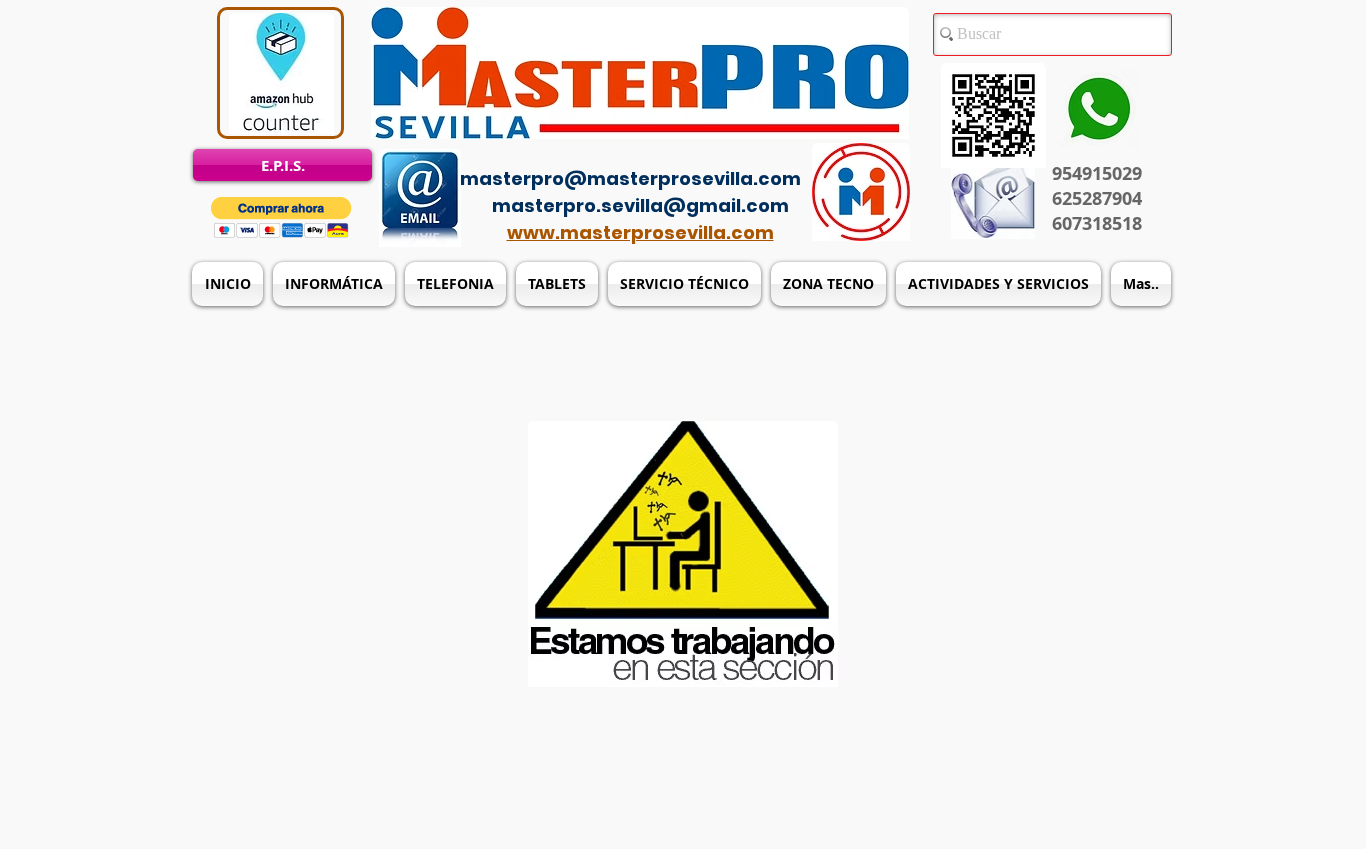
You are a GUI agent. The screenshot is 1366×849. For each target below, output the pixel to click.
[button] (281, 217)
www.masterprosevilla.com (640, 232)
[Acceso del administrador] (695, 150)
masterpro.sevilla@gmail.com (640, 205)
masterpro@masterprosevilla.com (630, 178)
